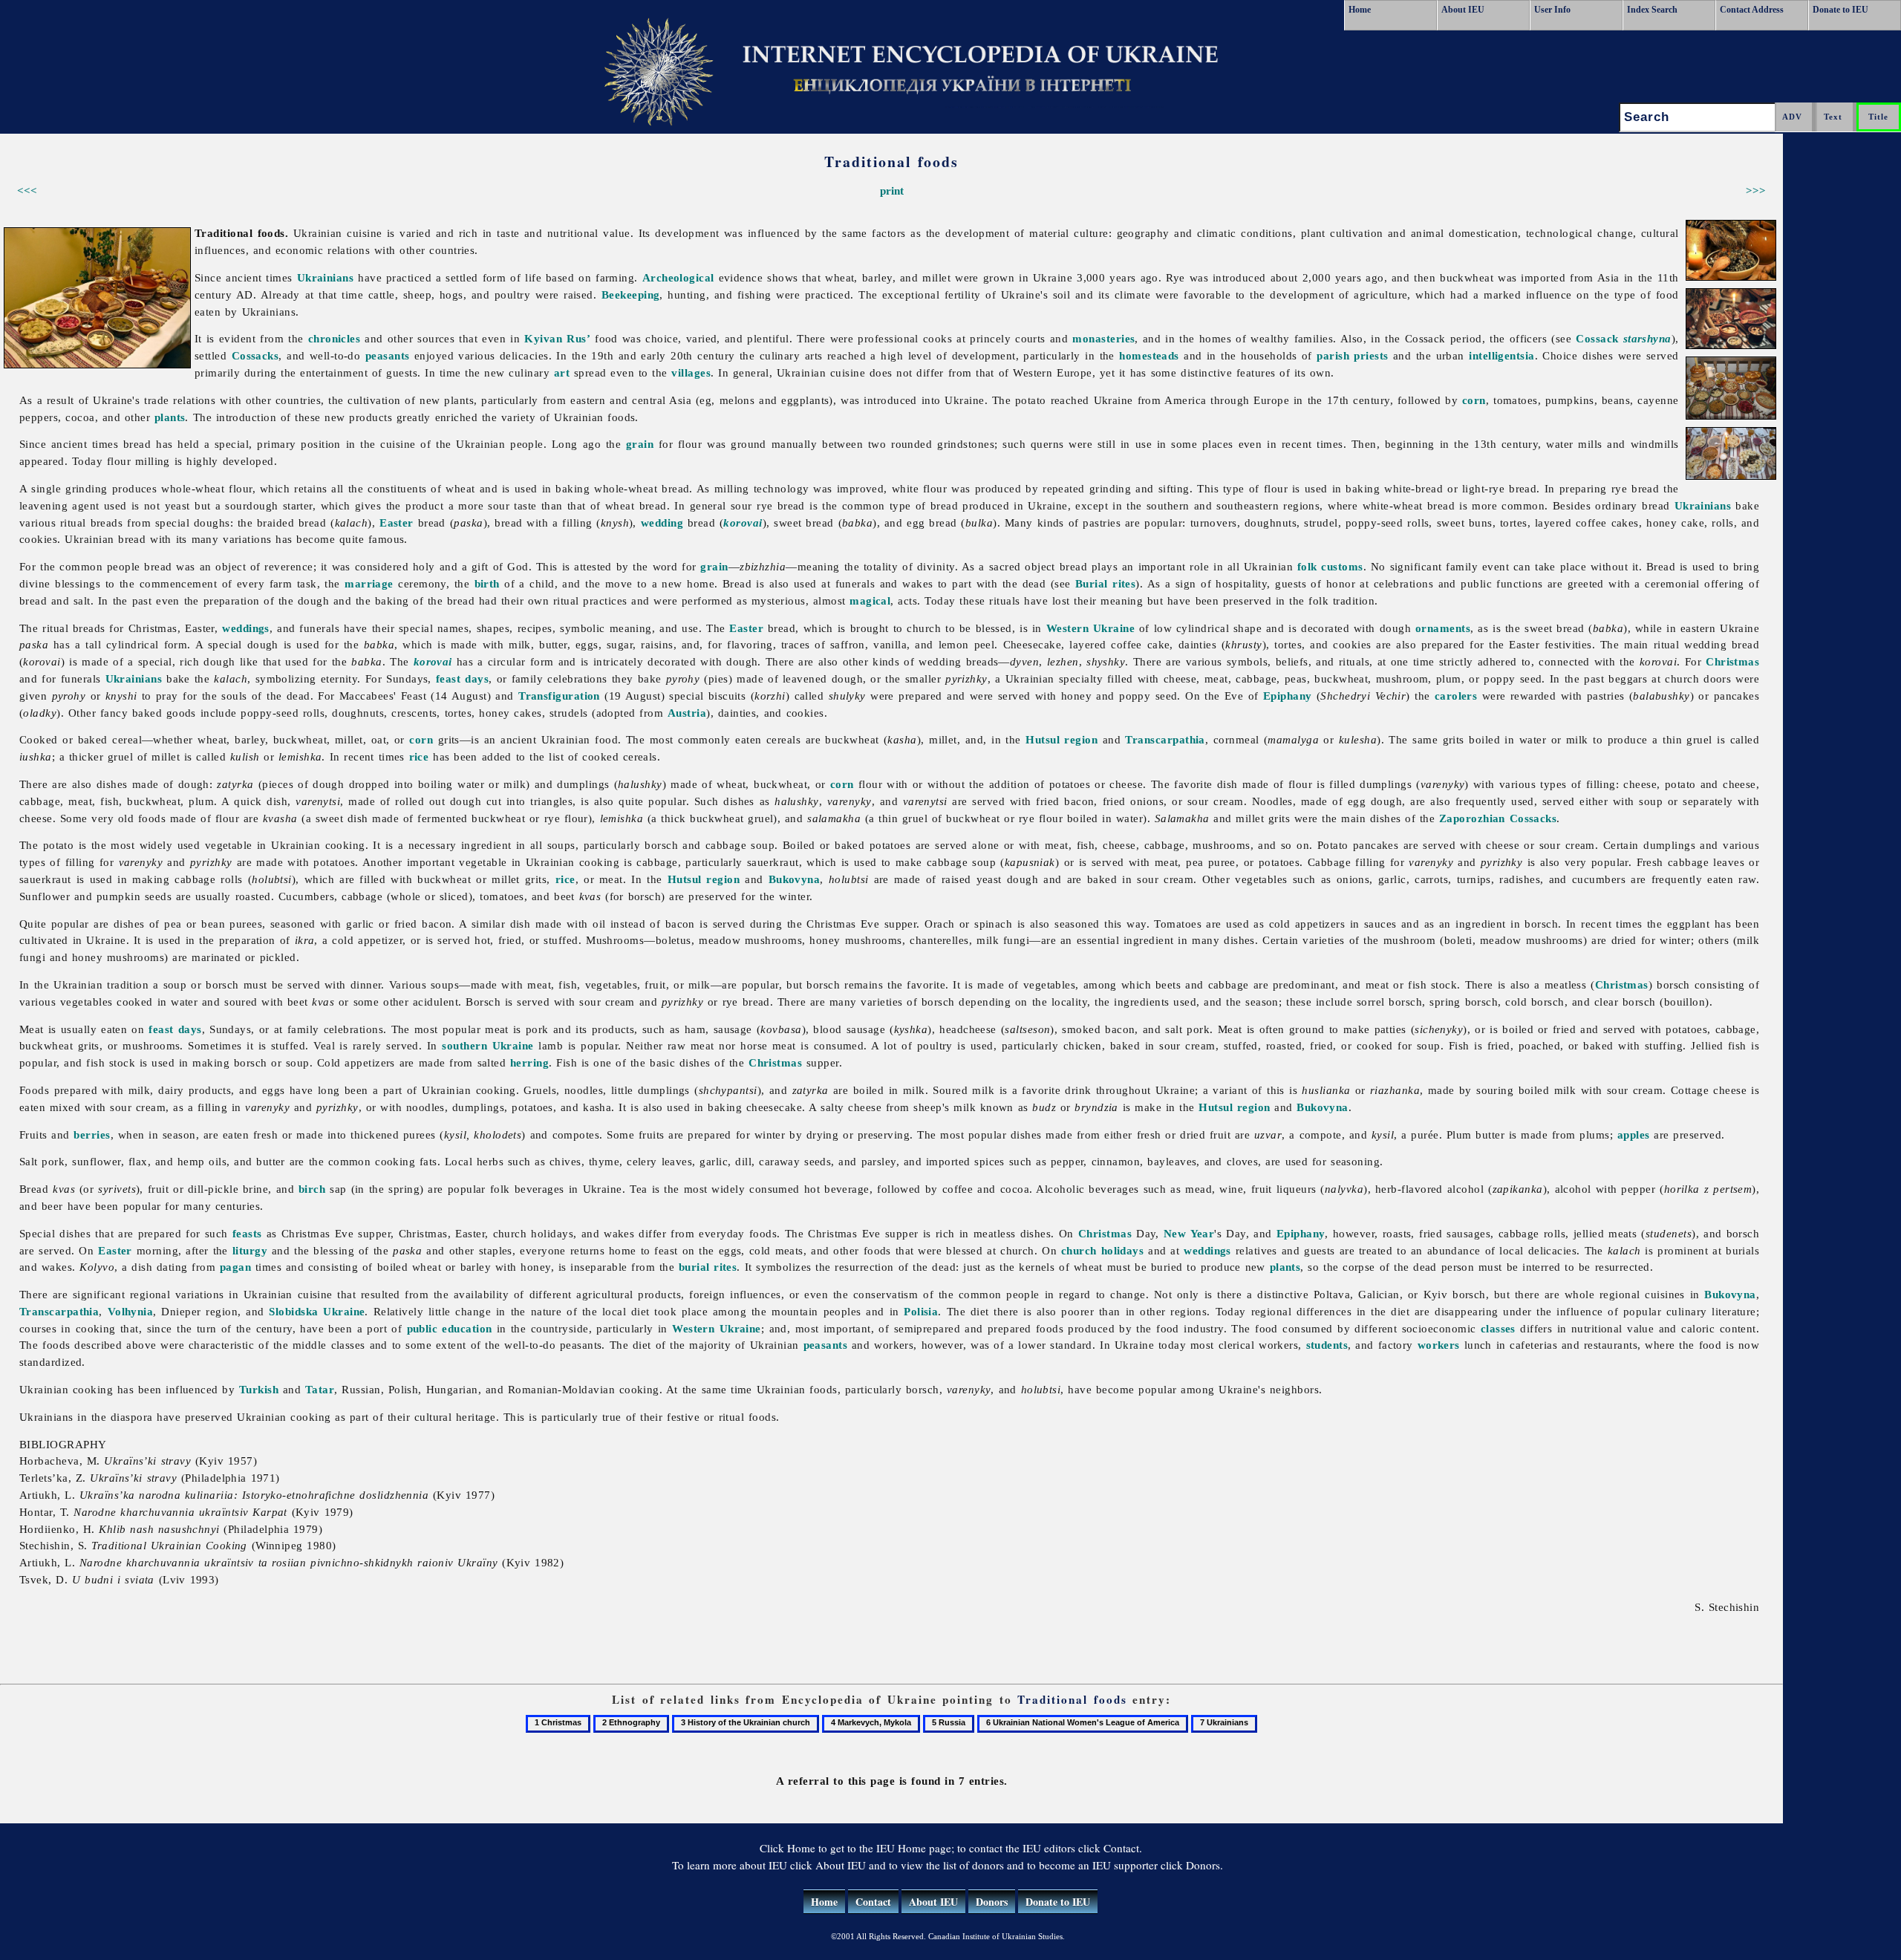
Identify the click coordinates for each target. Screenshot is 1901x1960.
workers (1439, 1345)
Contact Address (1752, 10)
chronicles (335, 338)
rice (419, 756)
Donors (992, 1902)
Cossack (1623, 338)
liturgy (250, 1250)
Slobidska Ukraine (317, 1311)
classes (1498, 1328)
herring (529, 1062)
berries (92, 1134)
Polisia (921, 1311)
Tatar (320, 1389)
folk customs (1330, 566)
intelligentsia (1501, 355)
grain (640, 444)
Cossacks (255, 355)
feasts (247, 1233)
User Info (1552, 10)
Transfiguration (559, 696)
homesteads (1149, 355)
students (1327, 1345)
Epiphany (1288, 696)
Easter (397, 522)
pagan (235, 1267)
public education (450, 1328)
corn (1474, 400)
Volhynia (131, 1311)
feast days (462, 678)
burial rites (708, 1267)
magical (870, 600)
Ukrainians (326, 277)
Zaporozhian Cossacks (1498, 818)
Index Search (1652, 10)
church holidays (1102, 1250)
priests (1371, 355)
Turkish (259, 1389)
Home (1360, 10)
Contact (873, 1902)
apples (1634, 1134)
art (562, 372)
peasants (388, 355)
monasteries (1103, 338)
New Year (1189, 1233)
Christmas (1732, 661)
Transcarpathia (1165, 739)
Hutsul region (1062, 739)
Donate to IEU (1840, 10)
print (892, 191)
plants (170, 417)
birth (487, 583)
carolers (1456, 696)
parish (1333, 355)
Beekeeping (631, 294)
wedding (662, 522)
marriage (369, 583)
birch (312, 1189)
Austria (687, 713)
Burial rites (1105, 583)
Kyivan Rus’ (557, 338)
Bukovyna (795, 879)
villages (691, 372)
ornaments (1443, 628)
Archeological (678, 277)
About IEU (1463, 10)
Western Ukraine (1090, 628)
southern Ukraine (488, 1045)
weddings (246, 628)
